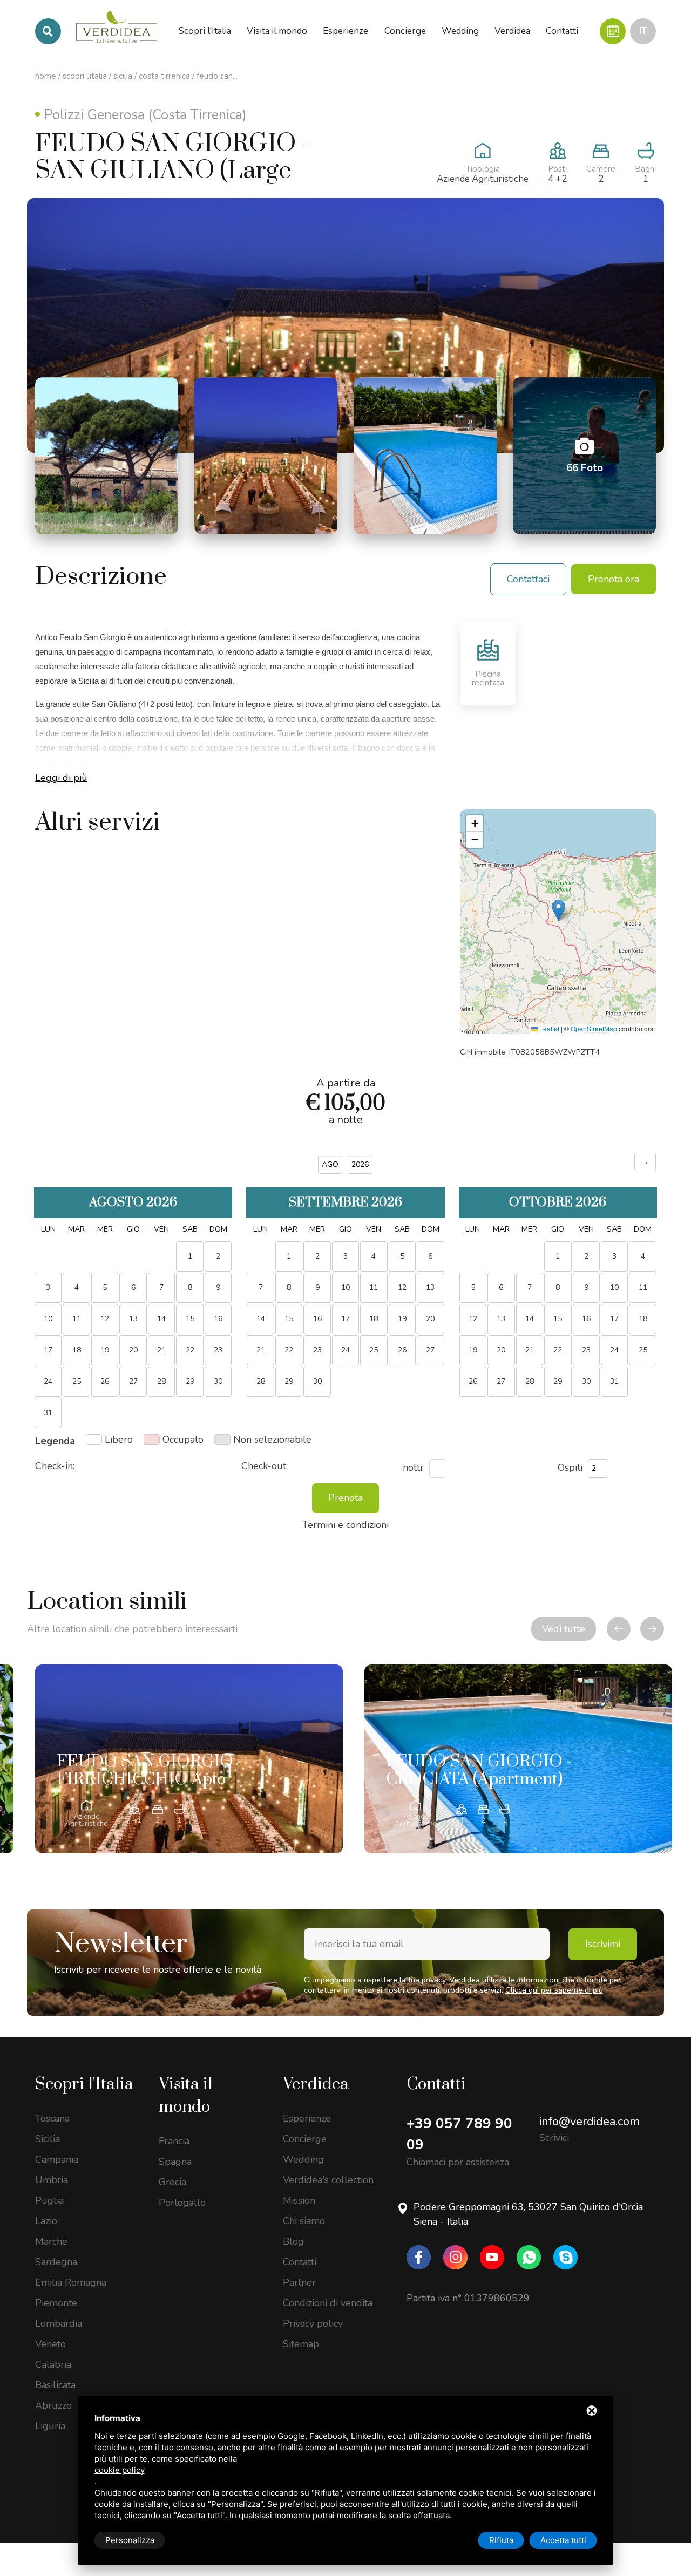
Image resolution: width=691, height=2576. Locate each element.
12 (402, 1287)
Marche (51, 2241)
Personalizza (130, 2540)
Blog (293, 2241)
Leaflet (548, 1028)
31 (614, 1381)
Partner (299, 2282)
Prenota (345, 1498)
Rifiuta (501, 2540)
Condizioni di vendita (328, 2303)
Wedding (303, 2159)
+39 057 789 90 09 (459, 2134)
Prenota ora (614, 579)
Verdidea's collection (328, 2180)
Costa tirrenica (164, 76)
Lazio (46, 2221)
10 (614, 1287)
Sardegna (56, 2262)
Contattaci (528, 579)
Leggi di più (61, 778)
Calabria (53, 2364)
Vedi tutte (564, 1629)
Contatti (300, 2262)
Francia (174, 2141)
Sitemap (301, 2344)
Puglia (49, 2200)
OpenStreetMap (594, 1028)
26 (402, 1350)
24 (614, 1350)
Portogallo (182, 2203)
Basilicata (55, 2385)
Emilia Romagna (71, 2282)
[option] (189, 1759)
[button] (558, 910)
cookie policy (120, 2470)
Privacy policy (313, 2323)
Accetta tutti (563, 2540)
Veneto (50, 2344)
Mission (299, 2200)
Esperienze (307, 2118)
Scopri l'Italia (85, 76)
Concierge (305, 2139)
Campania (57, 2159)
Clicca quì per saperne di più (554, 1990)
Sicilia (123, 76)
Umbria (52, 2180)
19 (402, 1319)
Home (46, 76)
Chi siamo (304, 2221)
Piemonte (56, 2303)
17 (614, 1319)
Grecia (172, 2182)
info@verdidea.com (590, 2122)
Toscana (52, 2118)
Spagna (175, 2162)
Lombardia (59, 2323)
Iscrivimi (603, 1944)
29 (190, 1381)
